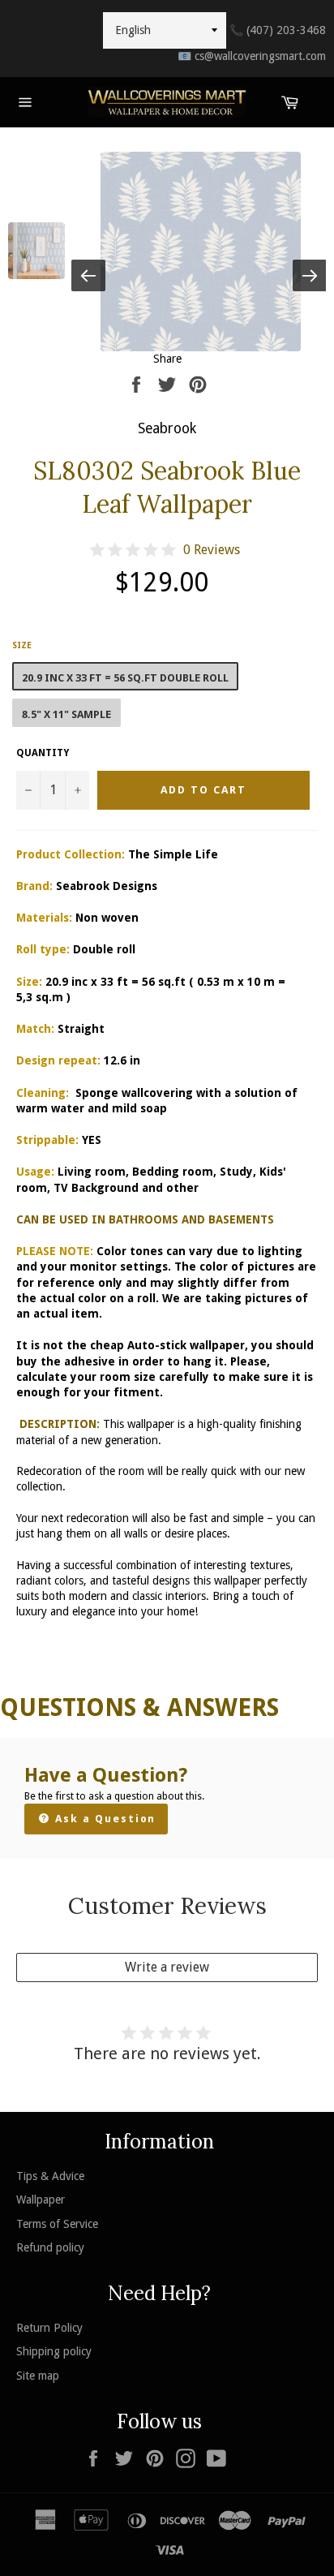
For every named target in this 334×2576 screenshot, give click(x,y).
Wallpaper (41, 2200)
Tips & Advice (50, 2176)
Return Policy (49, 2328)
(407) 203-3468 (278, 30)
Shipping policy (54, 2351)
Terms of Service (57, 2224)
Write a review (167, 1967)
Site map (38, 2376)
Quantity (43, 753)
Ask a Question (103, 1819)
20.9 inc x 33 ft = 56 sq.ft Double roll (125, 678)
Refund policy (50, 2247)
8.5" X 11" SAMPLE (66, 714)
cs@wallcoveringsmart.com (252, 56)
